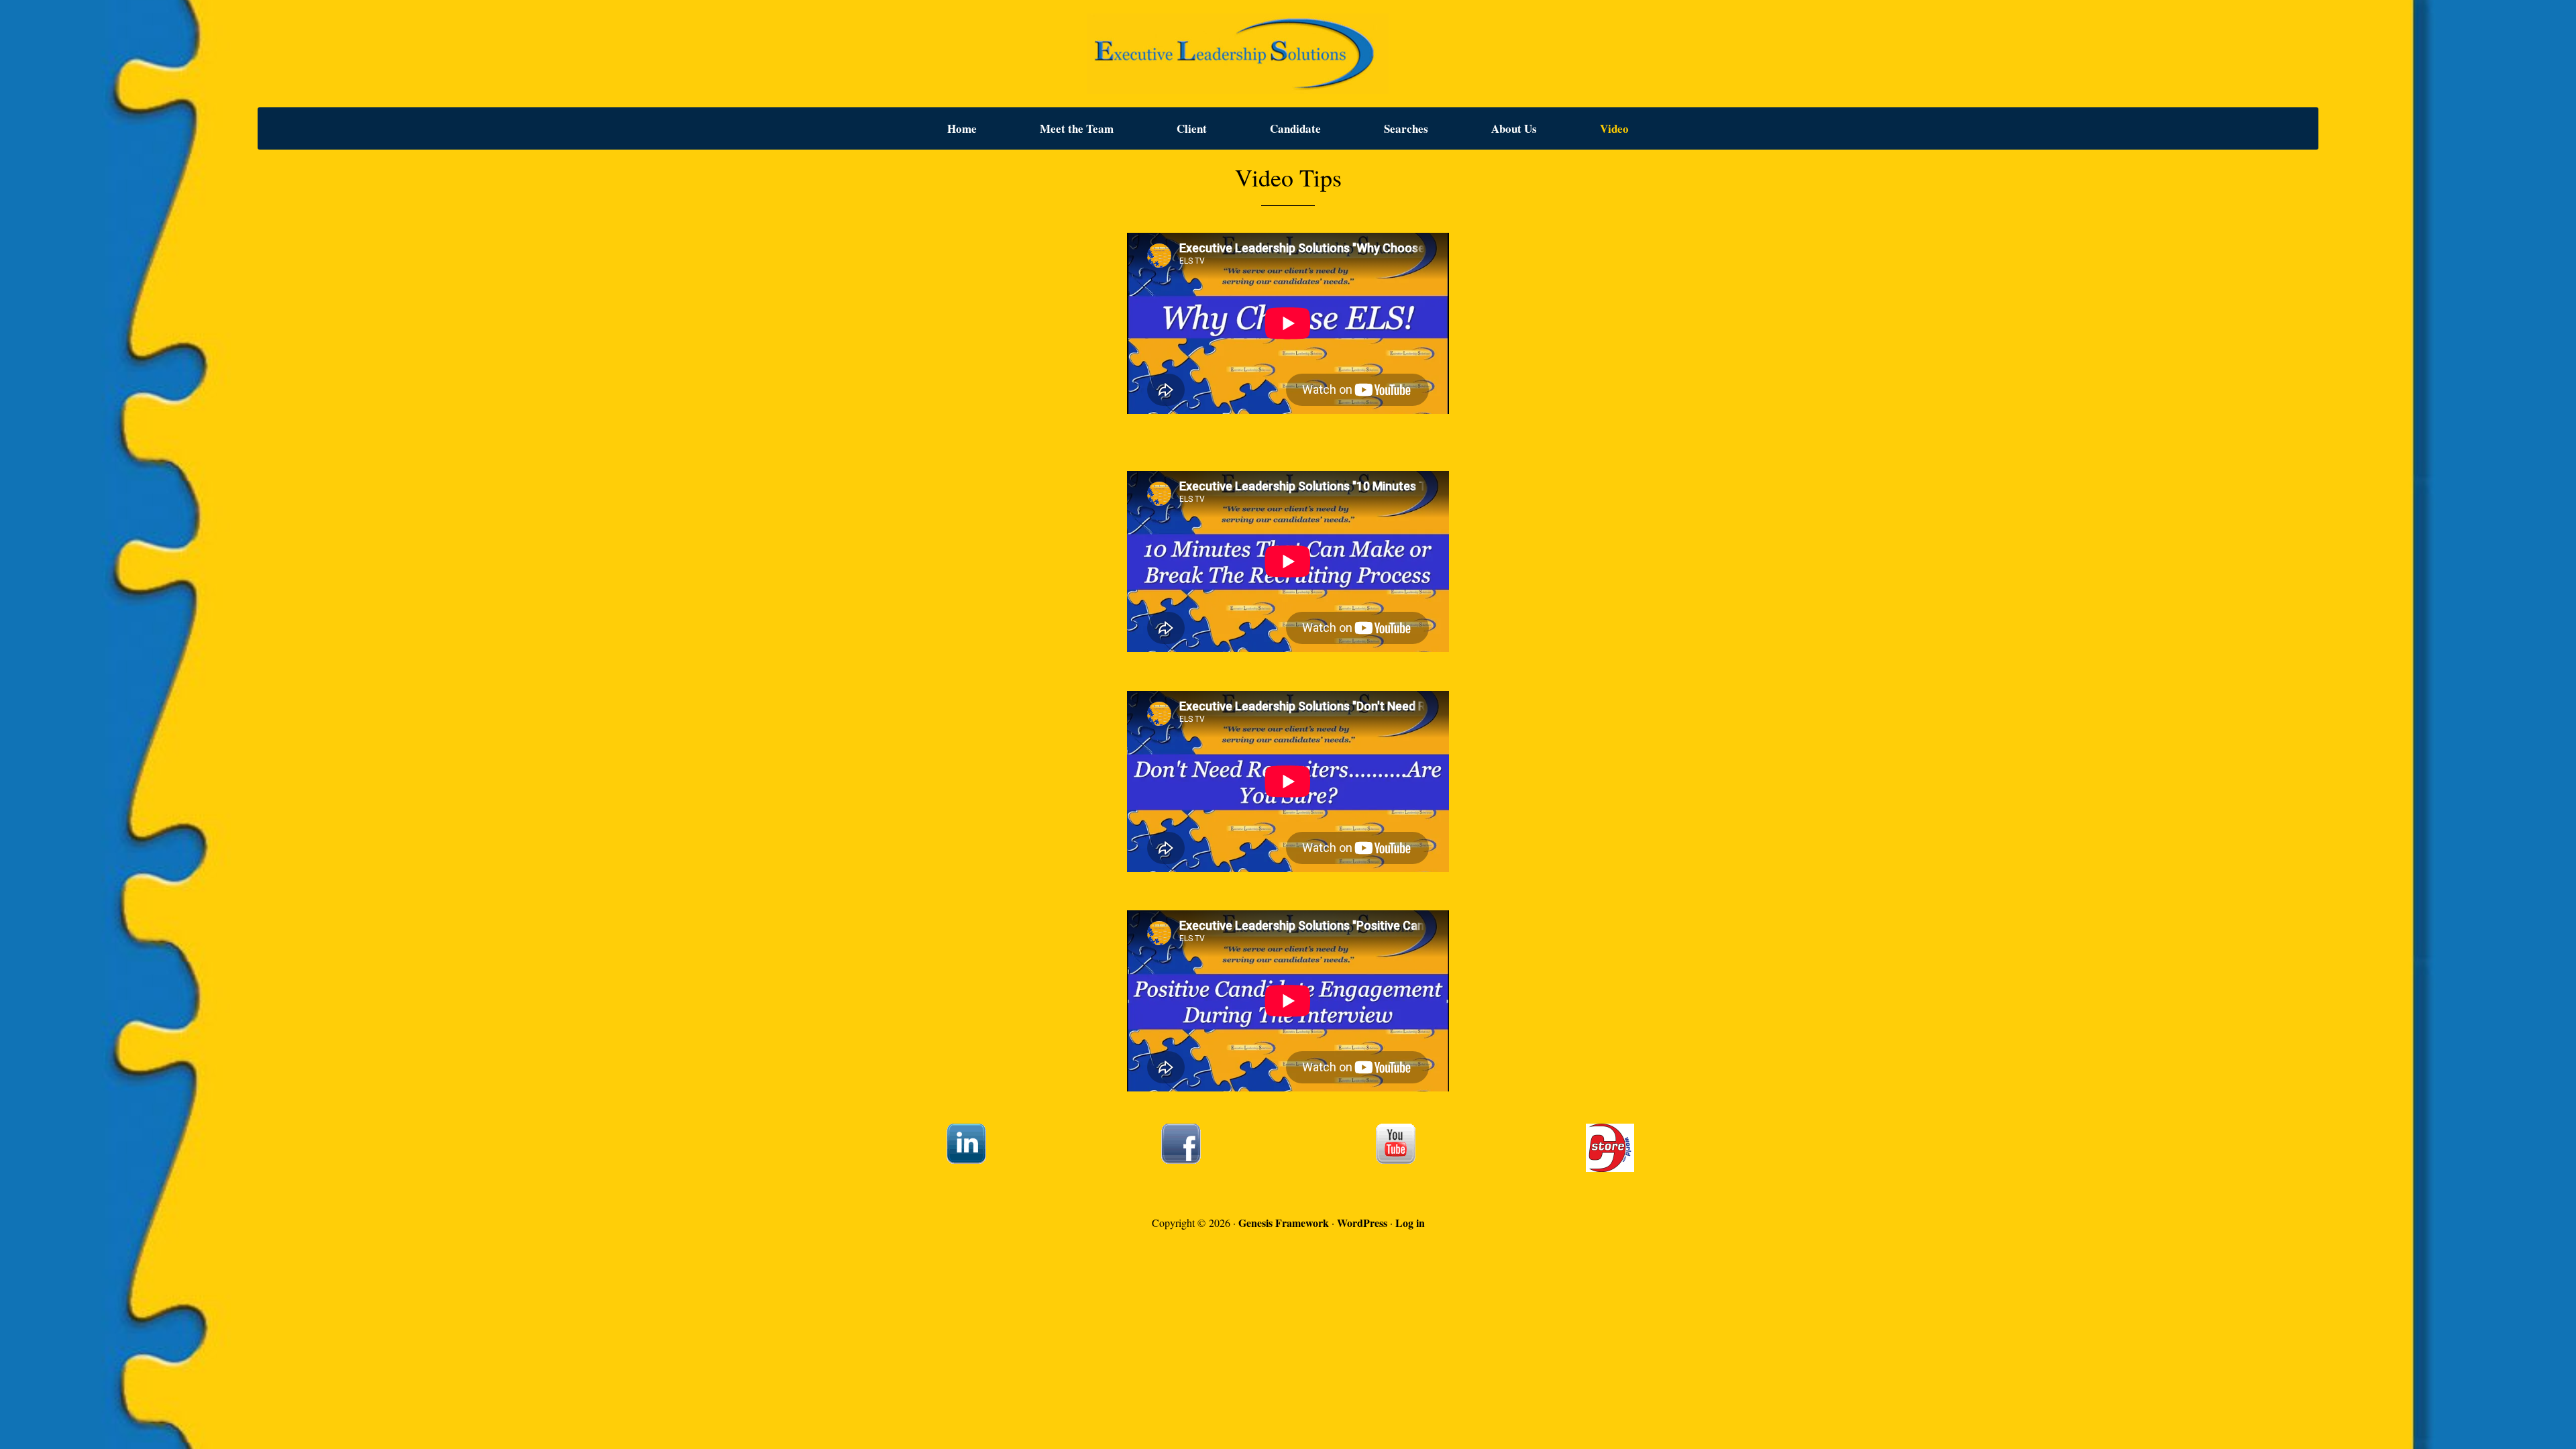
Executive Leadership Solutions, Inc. (1288, 54)
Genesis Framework (1284, 1223)
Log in (1410, 1223)
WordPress (1362, 1223)
